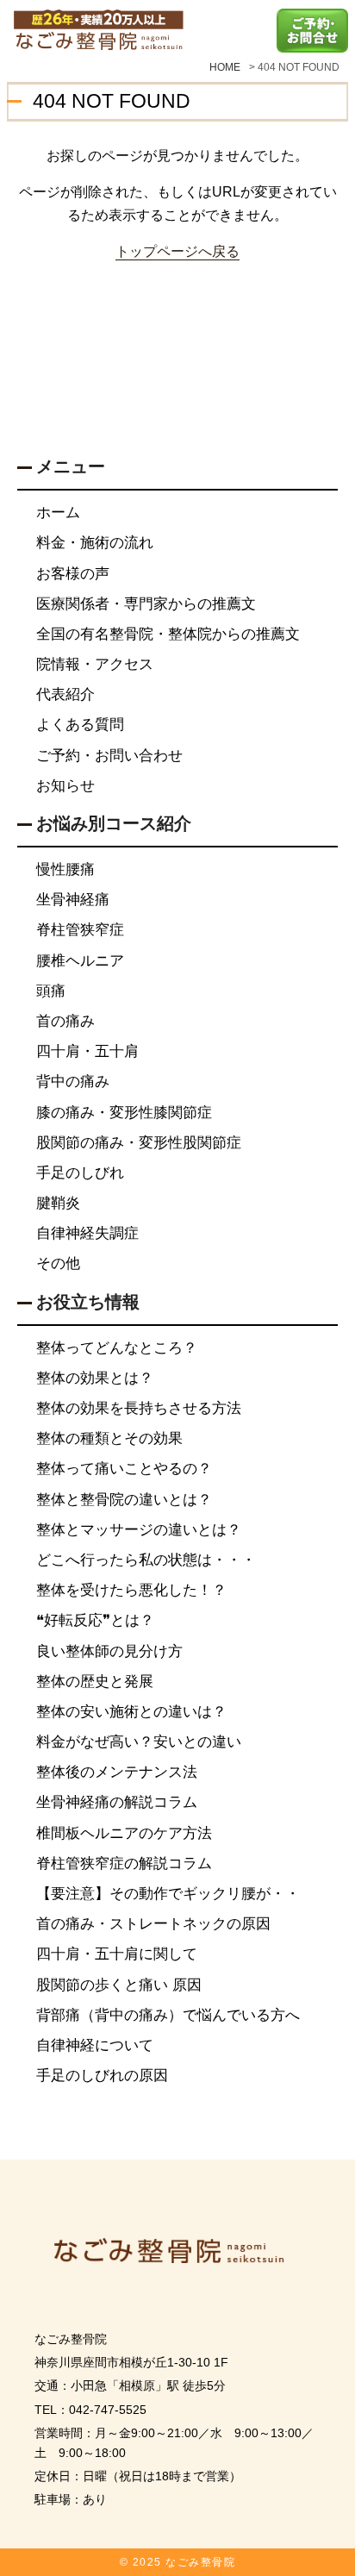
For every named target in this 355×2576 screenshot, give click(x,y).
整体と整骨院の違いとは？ (124, 1500)
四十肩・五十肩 (87, 1051)
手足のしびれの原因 (102, 2076)
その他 (58, 1263)
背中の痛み (73, 1082)
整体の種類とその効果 (109, 1438)
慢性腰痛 (65, 869)
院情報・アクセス (95, 664)
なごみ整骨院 (200, 2562)
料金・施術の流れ (95, 543)
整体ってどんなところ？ (117, 1348)
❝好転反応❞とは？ (95, 1620)
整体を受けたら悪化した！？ (131, 1590)
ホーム (58, 513)
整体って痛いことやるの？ (124, 1469)
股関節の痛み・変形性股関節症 (139, 1143)
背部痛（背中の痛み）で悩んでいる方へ (168, 2015)
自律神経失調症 (87, 1233)
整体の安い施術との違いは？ (131, 1712)
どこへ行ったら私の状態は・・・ (146, 1560)
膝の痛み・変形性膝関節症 (124, 1113)
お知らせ (65, 786)
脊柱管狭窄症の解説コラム (124, 1863)
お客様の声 (73, 574)
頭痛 (51, 991)
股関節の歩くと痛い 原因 (119, 1985)
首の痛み (65, 1021)
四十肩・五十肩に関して (117, 1954)
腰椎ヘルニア (80, 961)
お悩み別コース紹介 (114, 823)
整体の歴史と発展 (95, 1682)
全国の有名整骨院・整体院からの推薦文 (168, 634)
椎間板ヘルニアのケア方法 (124, 1833)
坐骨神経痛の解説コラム (117, 1802)
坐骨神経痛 (73, 900)
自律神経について (95, 2045)
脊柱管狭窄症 (80, 930)
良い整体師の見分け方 (109, 1651)
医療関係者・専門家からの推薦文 (146, 604)
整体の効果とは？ (95, 1378)
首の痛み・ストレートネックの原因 (153, 1924)
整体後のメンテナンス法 (117, 1772)
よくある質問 (80, 725)
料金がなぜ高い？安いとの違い (139, 1742)
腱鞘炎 (58, 1203)
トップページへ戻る (177, 251)
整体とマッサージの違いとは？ (139, 1530)
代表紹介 (65, 694)
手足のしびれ (80, 1173)
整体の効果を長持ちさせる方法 (139, 1408)
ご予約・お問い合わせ (109, 756)
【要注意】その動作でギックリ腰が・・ (168, 1894)
